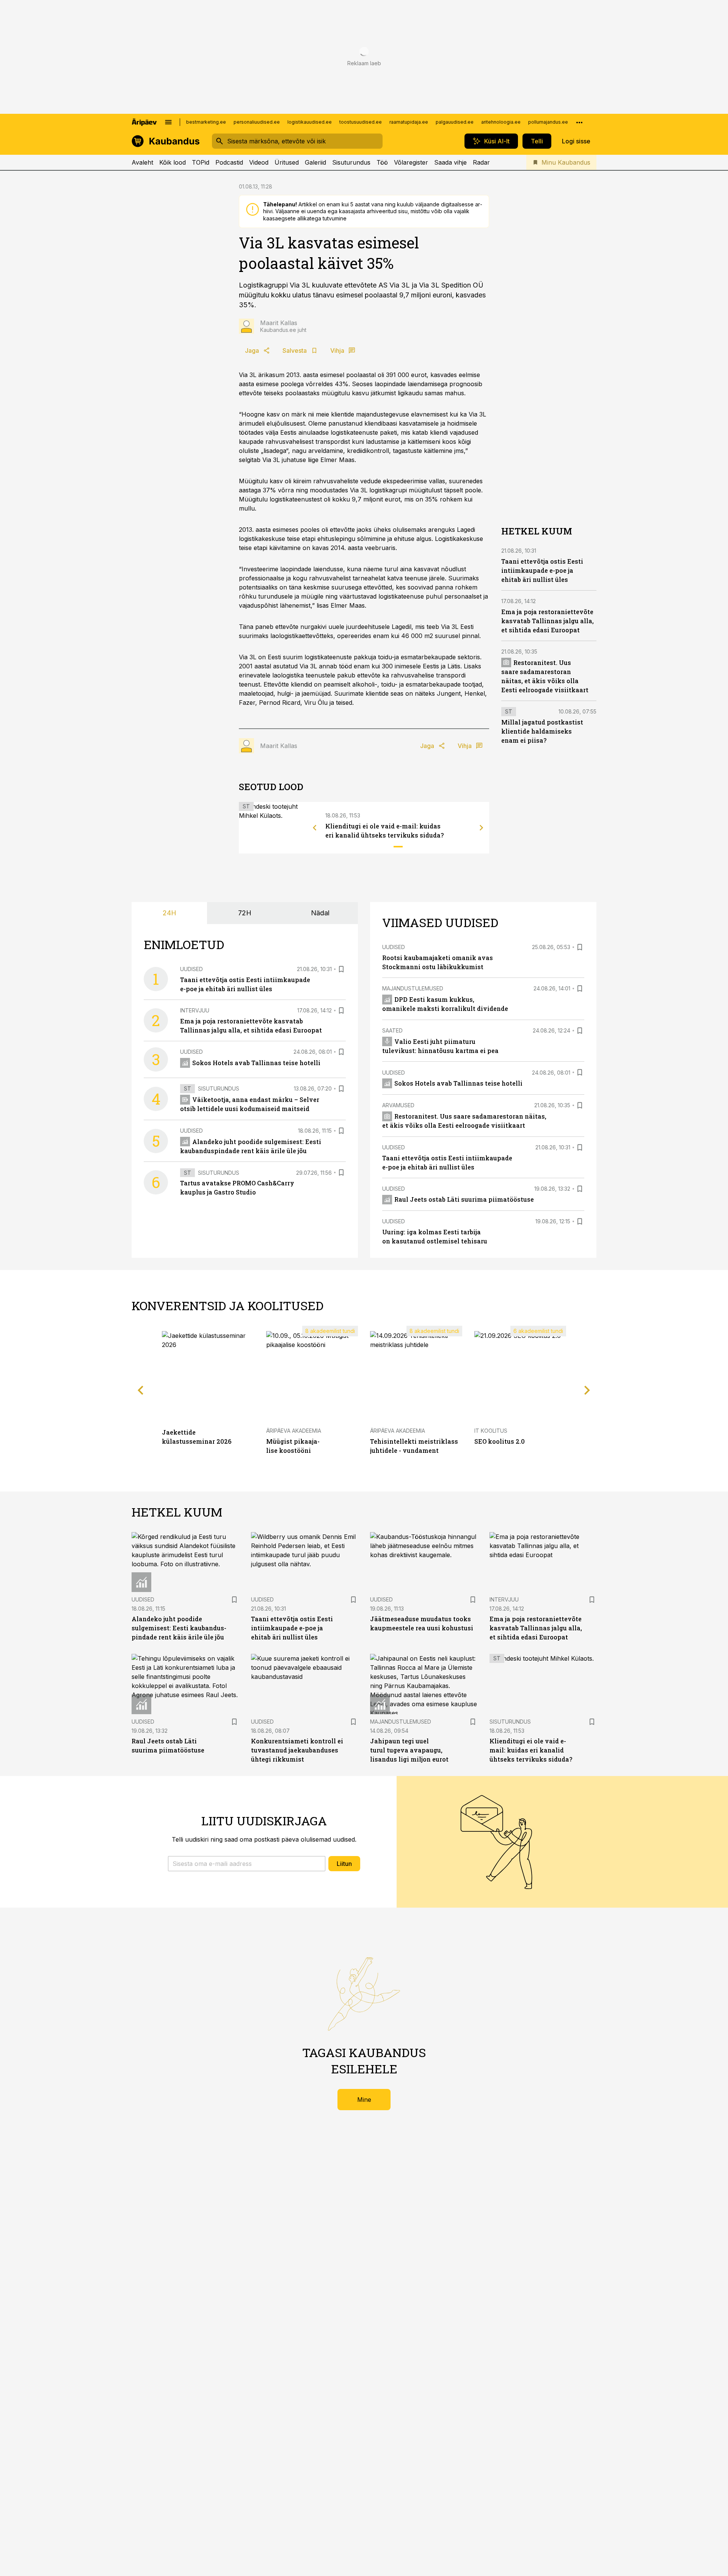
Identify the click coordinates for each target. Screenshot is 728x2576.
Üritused (287, 162)
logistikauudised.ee (310, 122)
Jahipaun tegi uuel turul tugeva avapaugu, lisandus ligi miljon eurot (409, 1750)
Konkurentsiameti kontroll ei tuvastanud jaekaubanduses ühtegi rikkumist (297, 1750)
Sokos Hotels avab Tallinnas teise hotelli (256, 1063)
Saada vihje (450, 162)
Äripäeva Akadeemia (294, 1431)
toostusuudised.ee (361, 122)
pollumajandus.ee (548, 122)
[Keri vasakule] (315, 828)
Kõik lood (173, 162)
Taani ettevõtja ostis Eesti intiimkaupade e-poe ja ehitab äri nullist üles (542, 570)
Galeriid (315, 162)
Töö (382, 162)
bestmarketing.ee (206, 122)
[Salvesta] (341, 969)
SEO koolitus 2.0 (500, 1441)
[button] (247, 1864)
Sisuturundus (351, 162)
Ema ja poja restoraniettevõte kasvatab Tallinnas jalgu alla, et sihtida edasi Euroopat (548, 621)
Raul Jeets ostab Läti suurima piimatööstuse (464, 1199)
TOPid (201, 162)
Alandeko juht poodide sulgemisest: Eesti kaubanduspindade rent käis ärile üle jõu (179, 1628)
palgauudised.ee (455, 122)
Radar (481, 162)
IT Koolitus (491, 1431)
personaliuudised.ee (257, 122)
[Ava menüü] (168, 122)
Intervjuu (195, 1010)
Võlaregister (411, 162)
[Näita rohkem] (579, 122)
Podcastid (229, 162)
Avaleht (142, 162)
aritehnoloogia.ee (501, 122)
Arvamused (398, 1105)
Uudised (191, 969)
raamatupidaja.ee (409, 122)
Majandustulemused (413, 988)
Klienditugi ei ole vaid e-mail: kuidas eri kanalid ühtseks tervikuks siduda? (531, 1750)
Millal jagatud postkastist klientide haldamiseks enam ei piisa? (542, 731)
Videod (259, 162)
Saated (392, 1030)
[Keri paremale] (482, 828)
